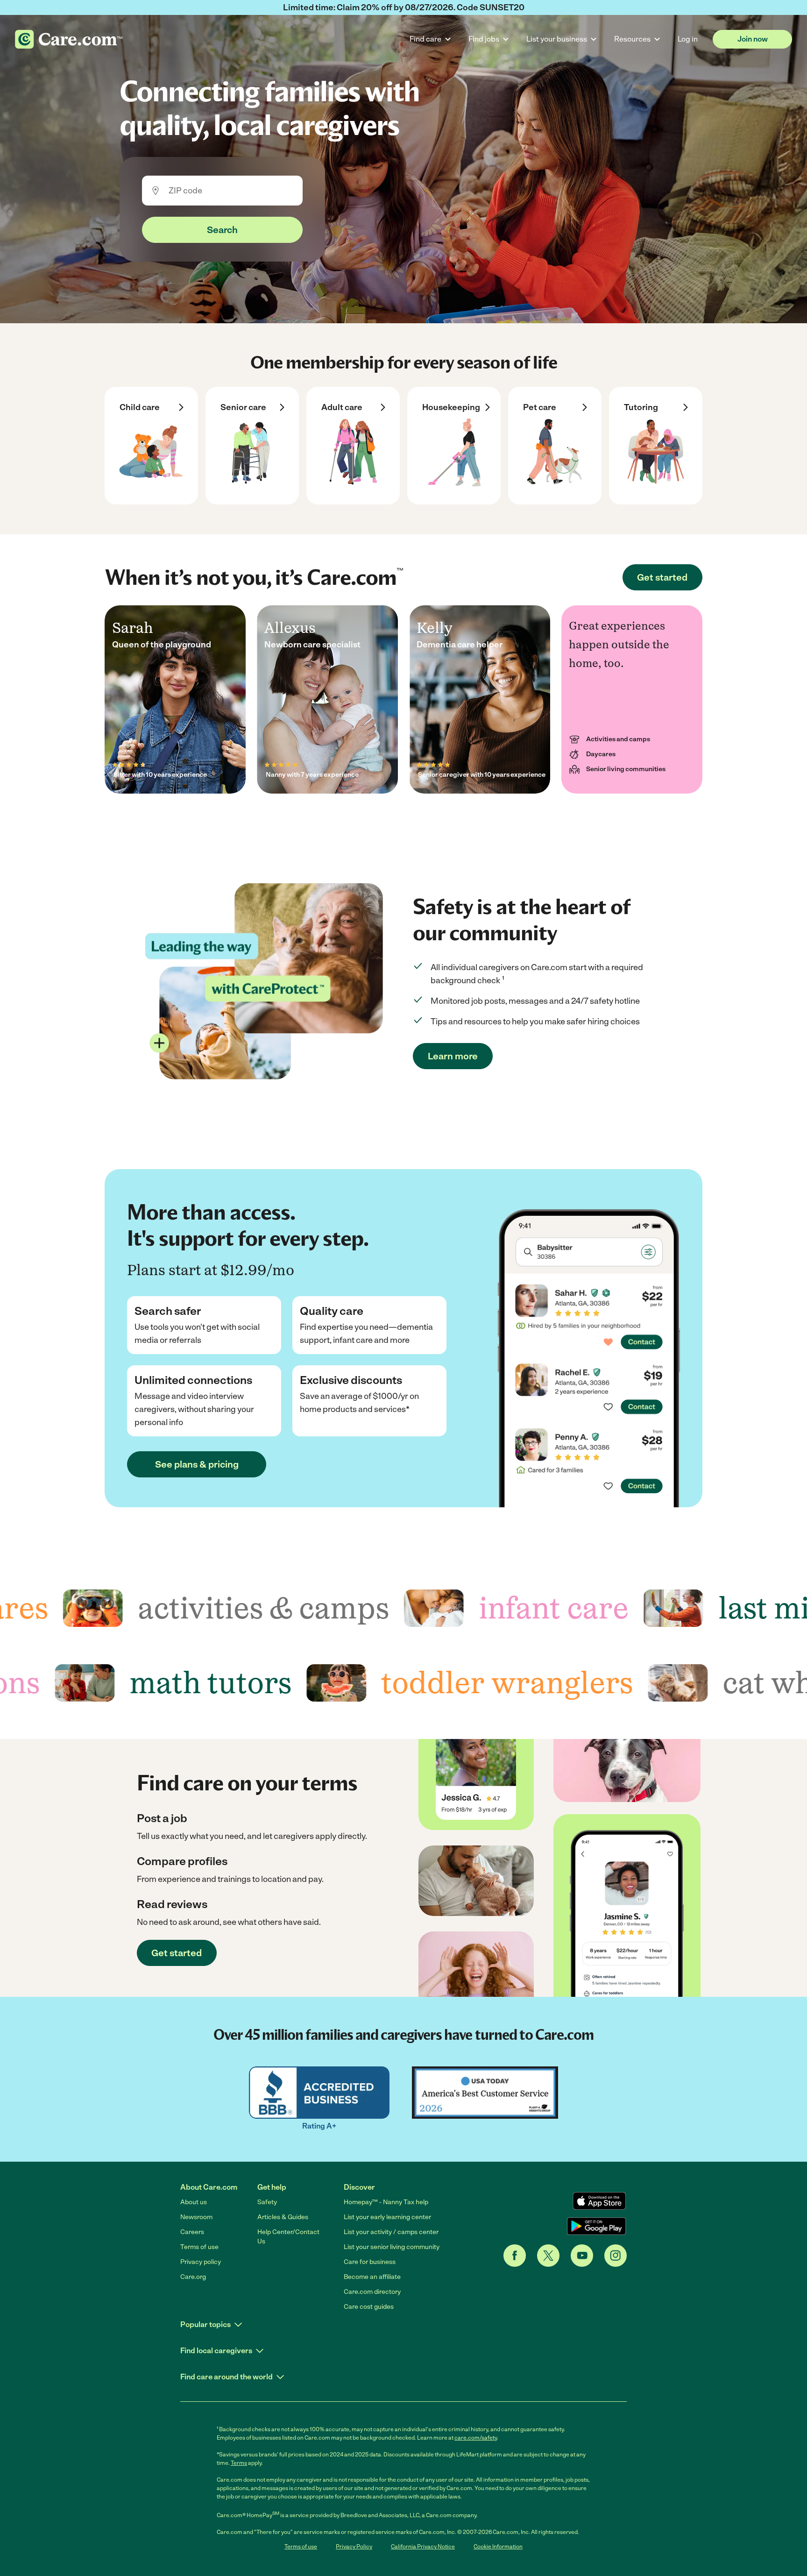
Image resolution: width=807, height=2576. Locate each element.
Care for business (370, 2262)
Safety (267, 2202)
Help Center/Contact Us (288, 2237)
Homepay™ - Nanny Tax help (386, 2202)
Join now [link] (753, 39)
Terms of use (199, 2247)
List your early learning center (387, 2217)
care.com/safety (476, 2438)
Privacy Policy (354, 2547)
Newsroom (196, 2217)
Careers (192, 2232)
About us (194, 2202)
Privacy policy (201, 2262)
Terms (239, 2463)
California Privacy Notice (423, 2547)
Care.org (193, 2277)
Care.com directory (372, 2292)
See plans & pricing (197, 1464)
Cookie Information (498, 2547)
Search (222, 230)
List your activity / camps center (391, 2232)
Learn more (453, 1056)
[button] (212, 2325)
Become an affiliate (372, 2277)
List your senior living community (392, 2247)
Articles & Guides (283, 2217)
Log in (688, 39)
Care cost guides (369, 2307)
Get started (662, 577)
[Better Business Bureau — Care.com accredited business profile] (319, 2093)
